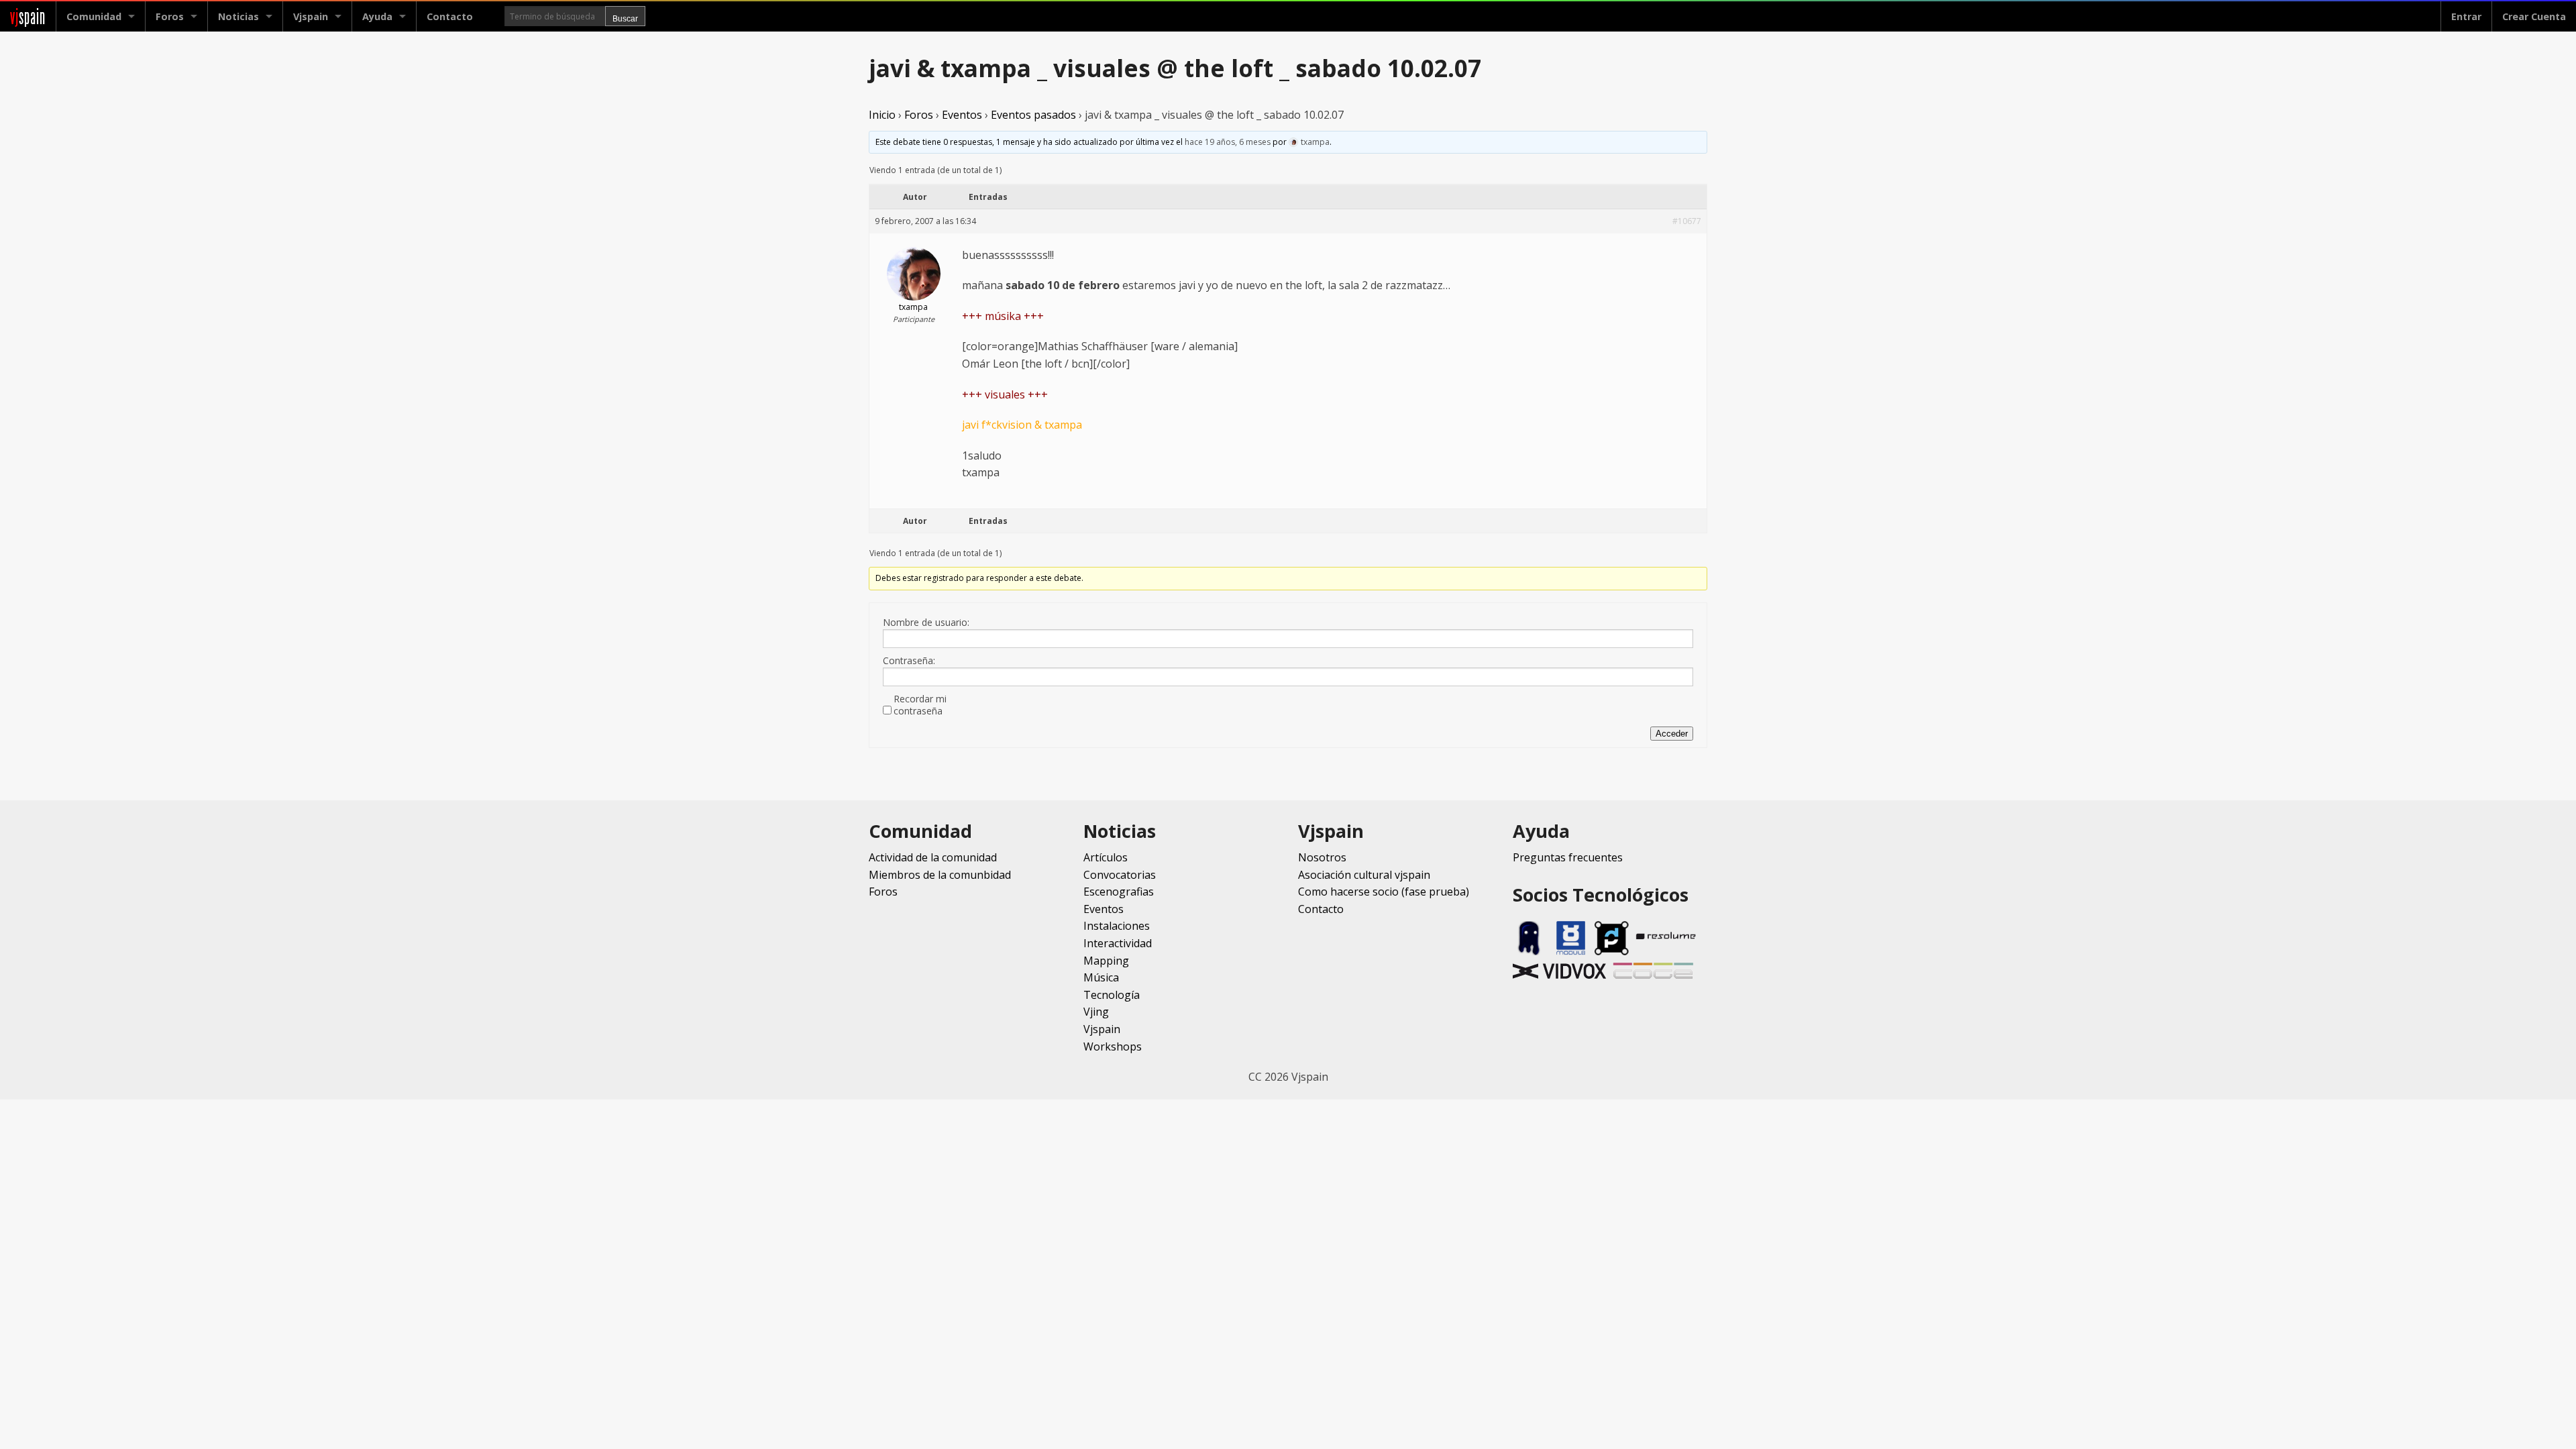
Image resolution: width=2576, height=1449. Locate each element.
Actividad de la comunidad (933, 857)
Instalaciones (1117, 926)
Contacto (450, 16)
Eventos (962, 115)
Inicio (882, 115)
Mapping (1106, 961)
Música (1101, 977)
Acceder (1672, 734)
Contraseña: (909, 661)
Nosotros (1322, 857)
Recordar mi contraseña (920, 705)
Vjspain (1102, 1029)
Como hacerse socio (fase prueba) (1384, 892)
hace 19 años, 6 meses (1228, 142)
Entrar (2466, 16)
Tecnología (1112, 995)
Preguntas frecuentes (1568, 857)
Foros (170, 16)
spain (28, 16)
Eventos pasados (1033, 115)
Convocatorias (1120, 875)
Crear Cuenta (2534, 16)
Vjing (1096, 1012)
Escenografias (1119, 892)
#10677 (1687, 221)
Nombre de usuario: (926, 623)
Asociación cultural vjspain (1364, 875)
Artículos (1106, 857)
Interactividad (1118, 943)
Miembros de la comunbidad (940, 875)
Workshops (1113, 1046)
